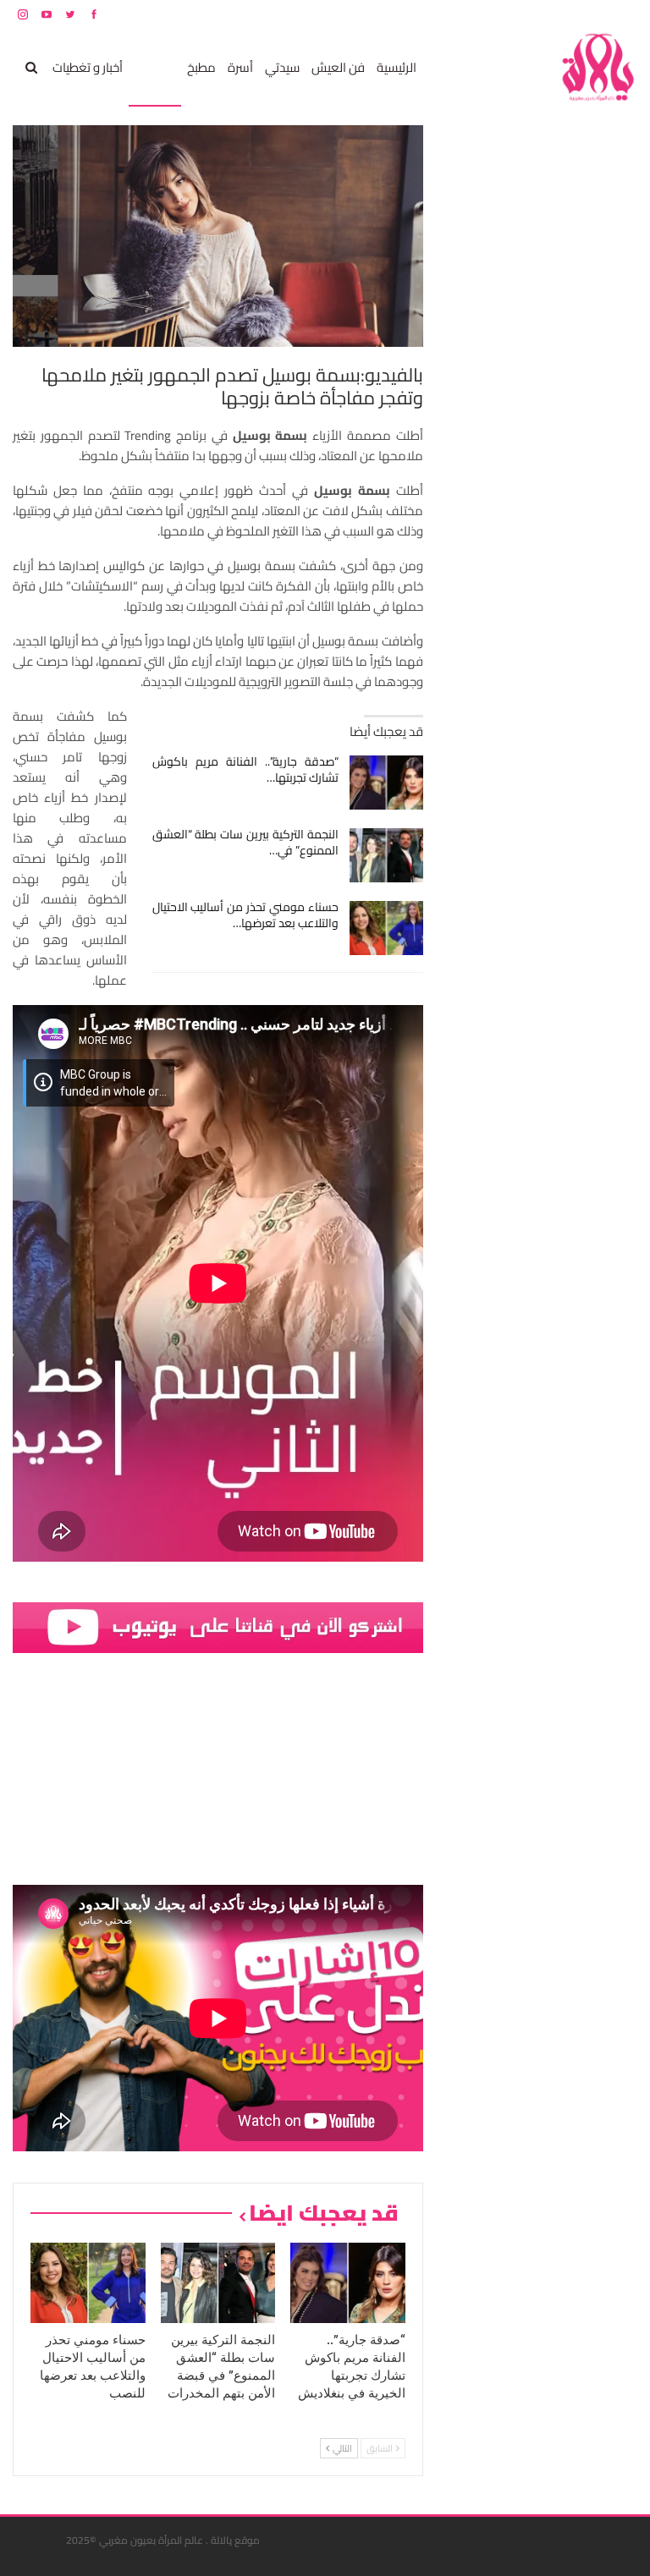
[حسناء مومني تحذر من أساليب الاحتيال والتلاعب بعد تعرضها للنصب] (386, 928)
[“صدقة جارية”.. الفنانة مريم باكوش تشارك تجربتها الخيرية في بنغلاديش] (386, 783)
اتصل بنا (529, 14)
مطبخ (201, 67)
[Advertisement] (510, 379)
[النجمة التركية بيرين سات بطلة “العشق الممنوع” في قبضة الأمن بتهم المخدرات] (386, 855)
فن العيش (338, 67)
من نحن (624, 14)
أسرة (240, 67)
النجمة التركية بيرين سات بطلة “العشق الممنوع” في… (246, 842)
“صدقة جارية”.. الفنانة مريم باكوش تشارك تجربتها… (246, 769)
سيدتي (282, 67)
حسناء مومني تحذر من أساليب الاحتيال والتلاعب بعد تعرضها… (246, 915)
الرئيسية (397, 67)
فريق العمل (577, 14)
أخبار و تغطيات (88, 67)
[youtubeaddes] (218, 1626)
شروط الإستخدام (475, 14)
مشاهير (155, 67)
